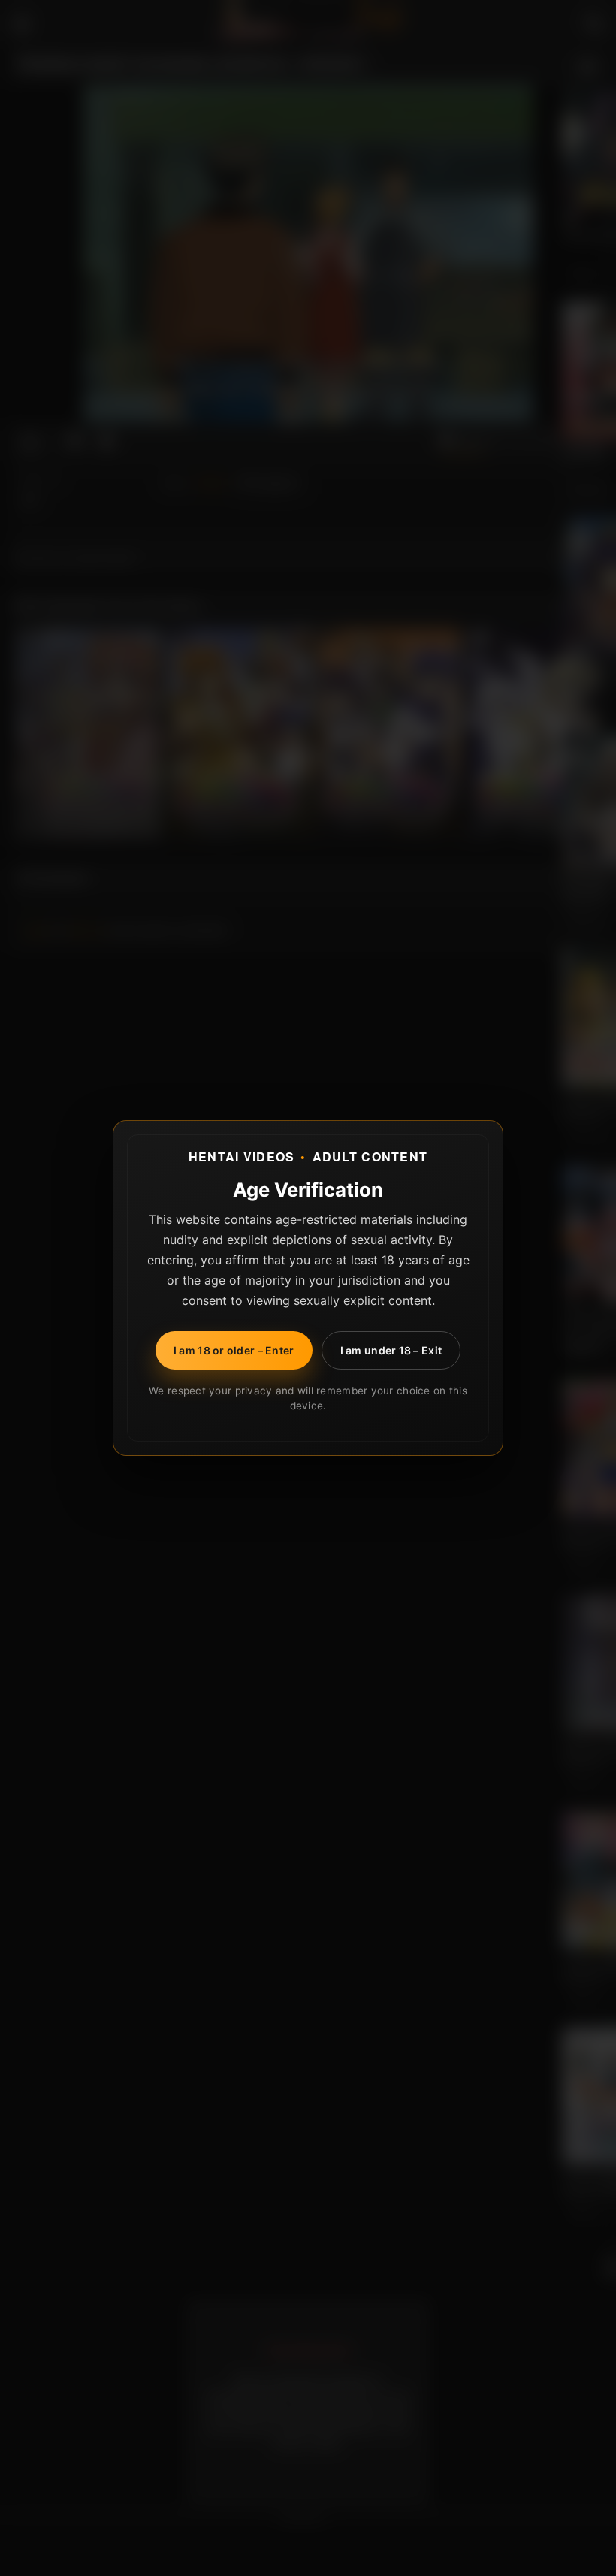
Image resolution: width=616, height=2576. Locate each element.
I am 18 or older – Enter (234, 1350)
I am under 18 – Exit (391, 1350)
